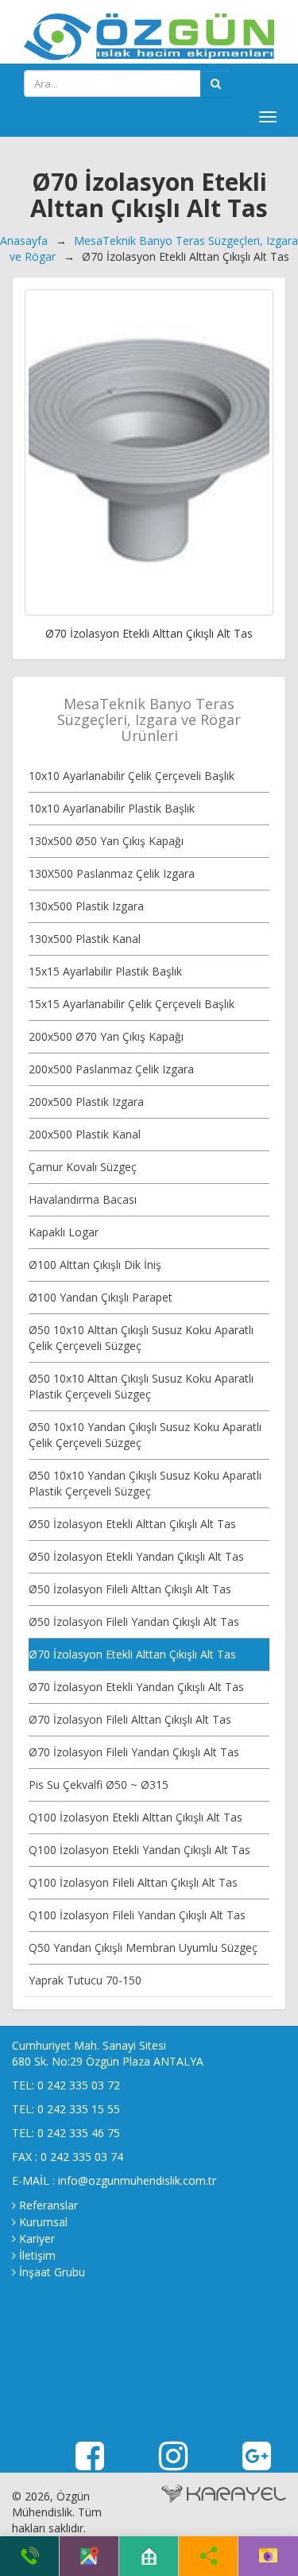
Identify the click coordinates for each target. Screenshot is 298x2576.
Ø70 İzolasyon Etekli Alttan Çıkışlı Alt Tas (132, 1654)
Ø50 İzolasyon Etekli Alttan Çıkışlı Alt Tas (132, 1524)
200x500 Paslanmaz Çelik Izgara (111, 1069)
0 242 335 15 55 (79, 2109)
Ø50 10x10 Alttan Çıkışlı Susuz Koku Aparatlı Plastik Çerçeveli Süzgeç (141, 1386)
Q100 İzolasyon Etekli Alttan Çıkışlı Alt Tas (135, 1817)
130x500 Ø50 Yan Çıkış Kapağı (106, 841)
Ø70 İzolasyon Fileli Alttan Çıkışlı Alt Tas (130, 1719)
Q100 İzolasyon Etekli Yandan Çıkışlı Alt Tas (139, 1850)
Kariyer (37, 2238)
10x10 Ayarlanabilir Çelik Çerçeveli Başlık (132, 776)
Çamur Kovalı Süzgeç (83, 1167)
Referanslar (48, 2205)
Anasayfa (24, 241)
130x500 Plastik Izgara (86, 906)
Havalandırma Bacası (83, 1199)
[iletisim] (268, 2556)
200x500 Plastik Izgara (86, 1102)
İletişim (37, 2255)
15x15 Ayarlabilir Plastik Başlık (105, 971)
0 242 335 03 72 (79, 2085)
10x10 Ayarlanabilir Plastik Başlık (112, 808)
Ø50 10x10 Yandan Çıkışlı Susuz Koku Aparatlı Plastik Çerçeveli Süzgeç (145, 1483)
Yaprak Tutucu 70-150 (85, 1980)
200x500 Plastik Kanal (85, 1134)
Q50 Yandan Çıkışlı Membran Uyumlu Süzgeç (143, 1948)
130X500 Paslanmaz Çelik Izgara (112, 873)
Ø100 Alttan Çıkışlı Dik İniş (95, 1265)
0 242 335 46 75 (79, 2133)
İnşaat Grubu (52, 2272)
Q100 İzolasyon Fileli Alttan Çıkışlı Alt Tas (133, 1882)
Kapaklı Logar (64, 1232)
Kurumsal (43, 2222)
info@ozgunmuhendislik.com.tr (137, 2180)
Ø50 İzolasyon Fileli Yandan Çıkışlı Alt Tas (134, 1622)
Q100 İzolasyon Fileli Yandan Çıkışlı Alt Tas (137, 1915)
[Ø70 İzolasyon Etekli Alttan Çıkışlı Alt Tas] (149, 452)
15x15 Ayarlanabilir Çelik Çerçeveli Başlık (132, 1004)
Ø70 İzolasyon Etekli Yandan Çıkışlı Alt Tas (136, 1687)
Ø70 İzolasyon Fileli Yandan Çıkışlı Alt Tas (134, 1752)
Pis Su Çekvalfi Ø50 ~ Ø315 (99, 1785)
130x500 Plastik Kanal (85, 939)
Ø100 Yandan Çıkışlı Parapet (101, 1297)
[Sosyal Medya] (209, 2556)
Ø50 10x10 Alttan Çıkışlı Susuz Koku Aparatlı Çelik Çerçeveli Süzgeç (141, 1338)
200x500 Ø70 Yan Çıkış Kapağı (106, 1036)
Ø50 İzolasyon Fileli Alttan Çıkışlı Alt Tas (130, 1589)
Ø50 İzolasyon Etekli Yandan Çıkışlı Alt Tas (136, 1556)
